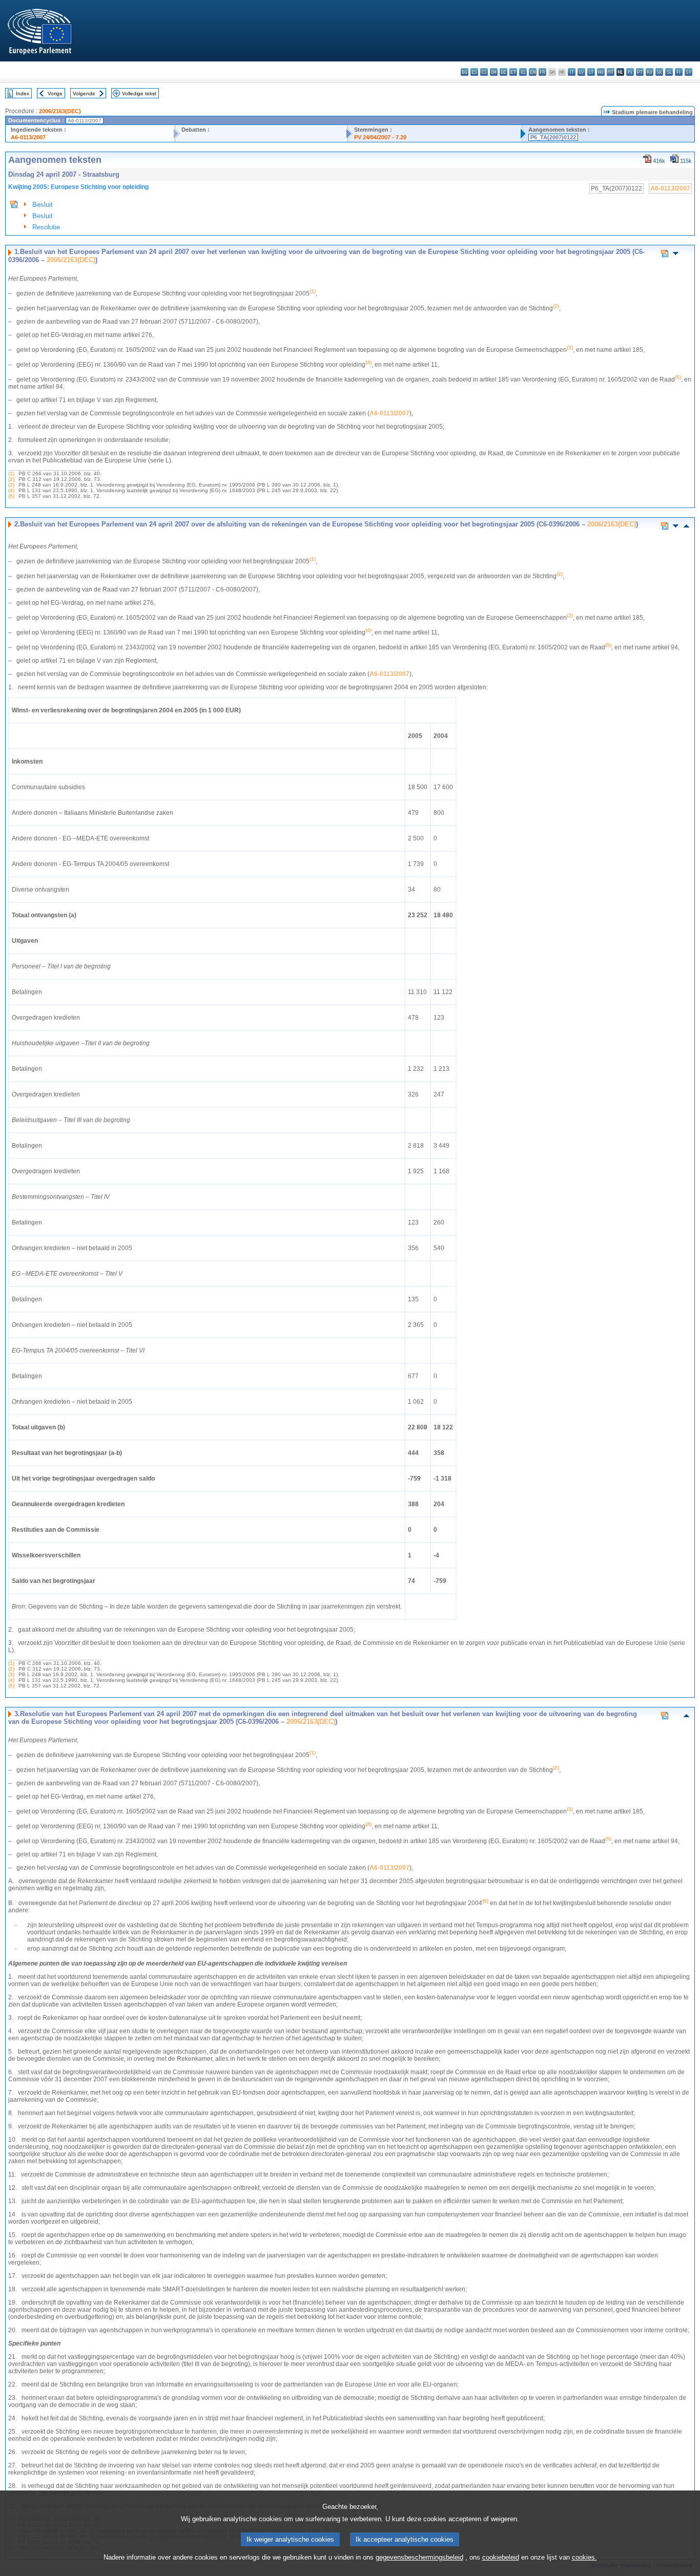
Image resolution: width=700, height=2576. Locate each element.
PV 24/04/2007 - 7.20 (380, 137)
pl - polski (630, 72)
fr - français (542, 72)
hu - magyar (601, 72)
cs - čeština (484, 72)
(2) (11, 479)
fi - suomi (679, 72)
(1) (11, 473)
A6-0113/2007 (28, 137)
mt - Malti (611, 72)
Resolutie (46, 227)
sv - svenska (688, 72)
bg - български (465, 72)
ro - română (650, 72)
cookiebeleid (501, 2557)
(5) (11, 496)
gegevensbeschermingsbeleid (419, 2557)
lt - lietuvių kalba (591, 72)
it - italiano (572, 72)
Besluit (43, 205)
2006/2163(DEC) (60, 111)
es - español (474, 72)
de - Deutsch (503, 72)
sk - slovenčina (659, 72)
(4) (11, 490)
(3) (11, 485)
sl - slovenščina (669, 72)
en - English (533, 72)
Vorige (55, 93)
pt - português (640, 72)
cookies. (584, 2557)
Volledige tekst (139, 93)
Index (23, 93)
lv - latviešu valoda (581, 72)
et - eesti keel (513, 72)
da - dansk (494, 72)
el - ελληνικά (523, 72)
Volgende (84, 93)
